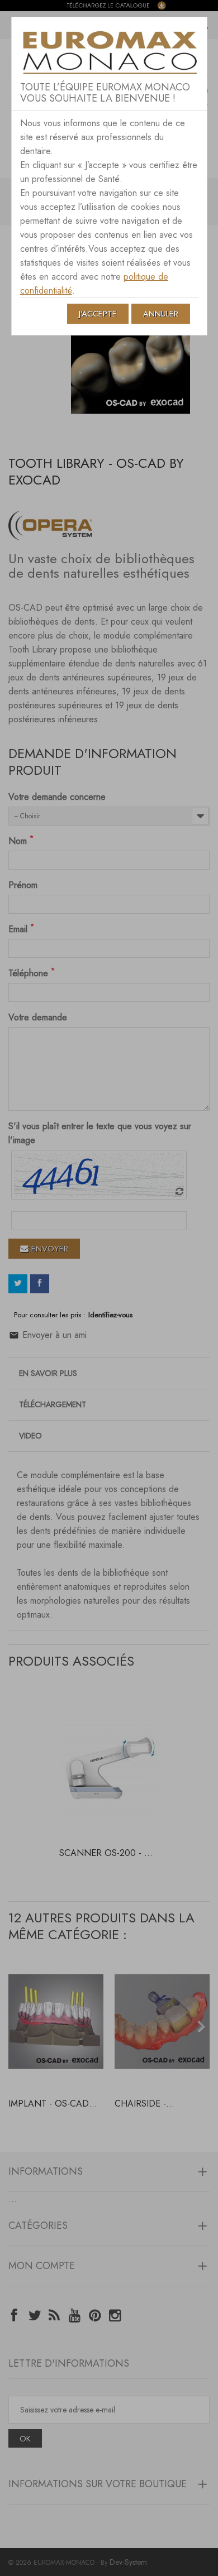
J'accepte (98, 314)
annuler (161, 314)
